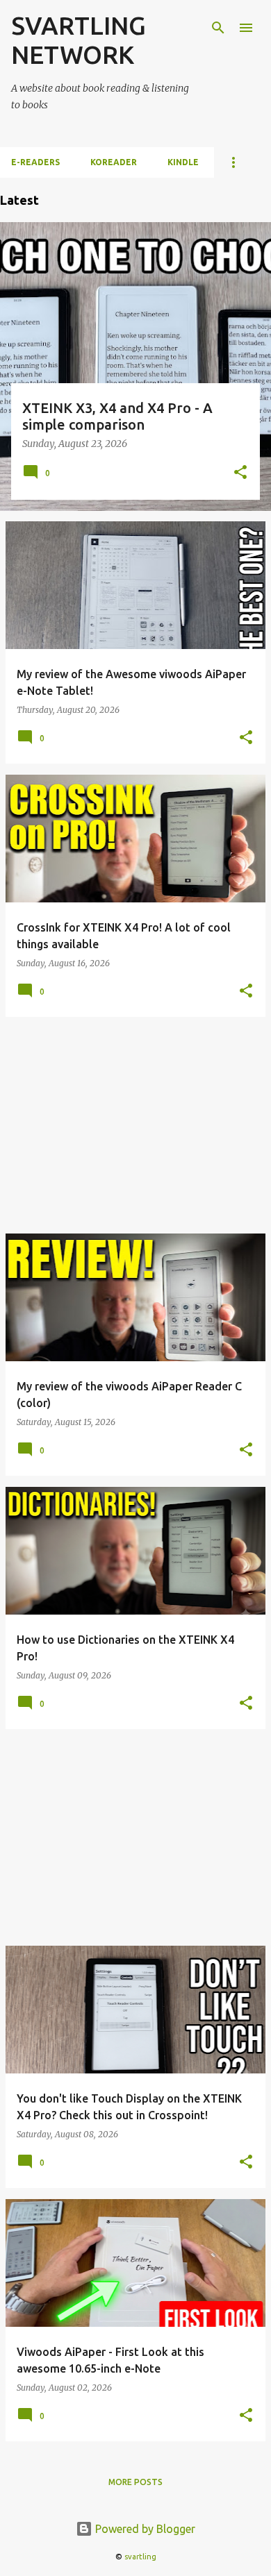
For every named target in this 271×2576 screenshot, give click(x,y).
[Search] (218, 28)
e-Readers (35, 162)
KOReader (114, 162)
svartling (140, 2557)
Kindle (183, 162)
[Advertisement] (135, 1125)
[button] (240, 473)
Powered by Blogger (144, 2529)
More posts (135, 2482)
